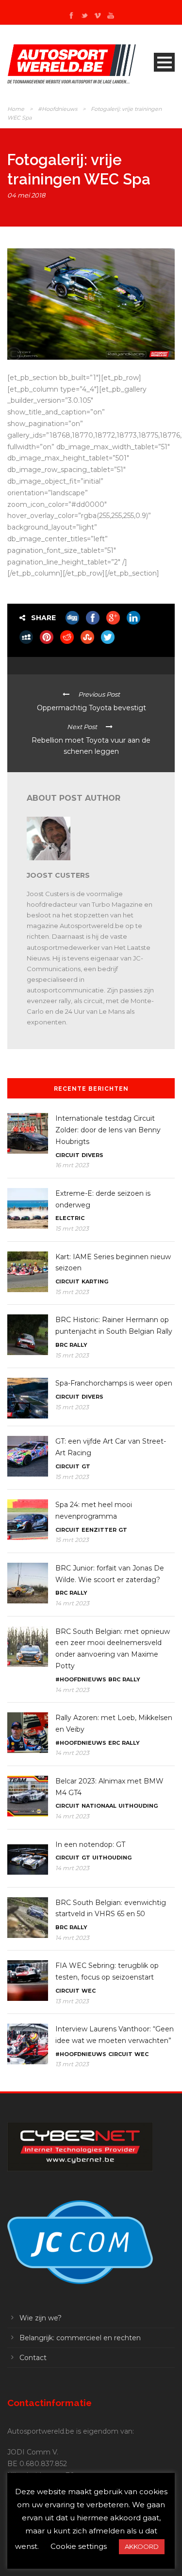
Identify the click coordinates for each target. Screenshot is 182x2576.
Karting (95, 1281)
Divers (92, 1155)
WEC (89, 1991)
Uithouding (138, 1806)
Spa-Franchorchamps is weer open (114, 1383)
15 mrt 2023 (72, 1228)
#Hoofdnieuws (58, 109)
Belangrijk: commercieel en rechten (80, 2338)
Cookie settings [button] (79, 2546)
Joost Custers (58, 875)
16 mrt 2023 (72, 1165)
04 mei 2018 (26, 195)
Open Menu (164, 62)
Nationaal (99, 1806)
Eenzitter (99, 1530)
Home (16, 109)
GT (86, 1466)
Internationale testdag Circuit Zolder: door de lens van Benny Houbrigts (108, 1130)
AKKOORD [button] (142, 2546)
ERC (114, 1743)
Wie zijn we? (41, 2318)
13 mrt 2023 (72, 2001)
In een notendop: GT (90, 1844)
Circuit (67, 1155)
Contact (33, 2358)
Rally (78, 1345)
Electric (70, 1218)
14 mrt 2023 (72, 1603)
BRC (61, 1345)
